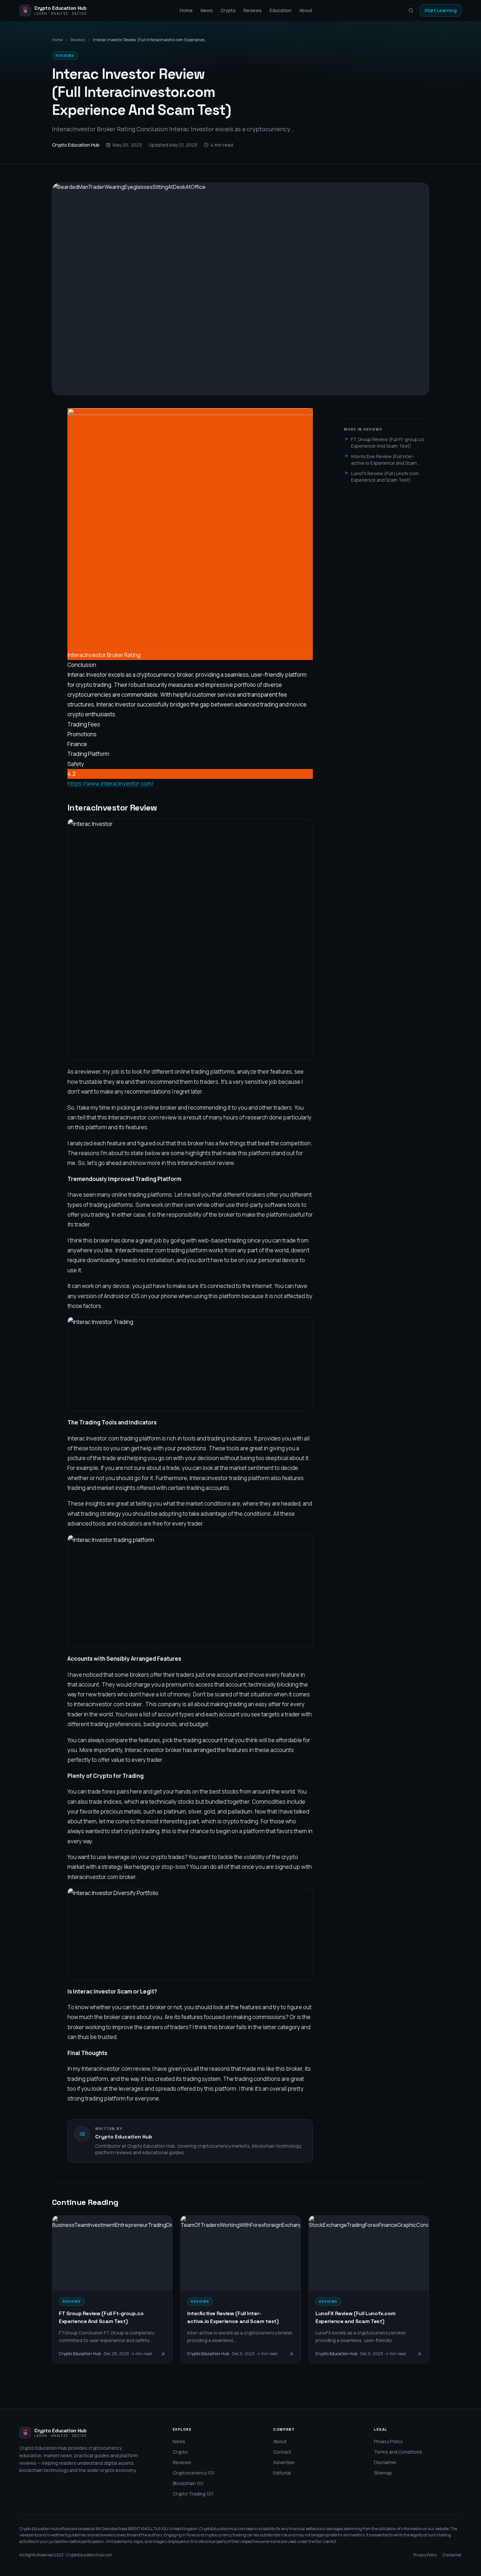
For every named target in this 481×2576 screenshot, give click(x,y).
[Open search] (411, 10)
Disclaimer (385, 2462)
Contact (282, 2452)
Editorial (282, 2473)
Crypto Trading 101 (193, 2494)
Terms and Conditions (398, 2452)
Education (281, 10)
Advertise (284, 2462)
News (207, 10)
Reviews (253, 10)
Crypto (228, 10)
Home (186, 10)
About (306, 10)
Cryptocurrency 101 (194, 2473)
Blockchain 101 (188, 2483)
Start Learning (441, 10)
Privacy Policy (388, 2441)
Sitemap (383, 2473)
